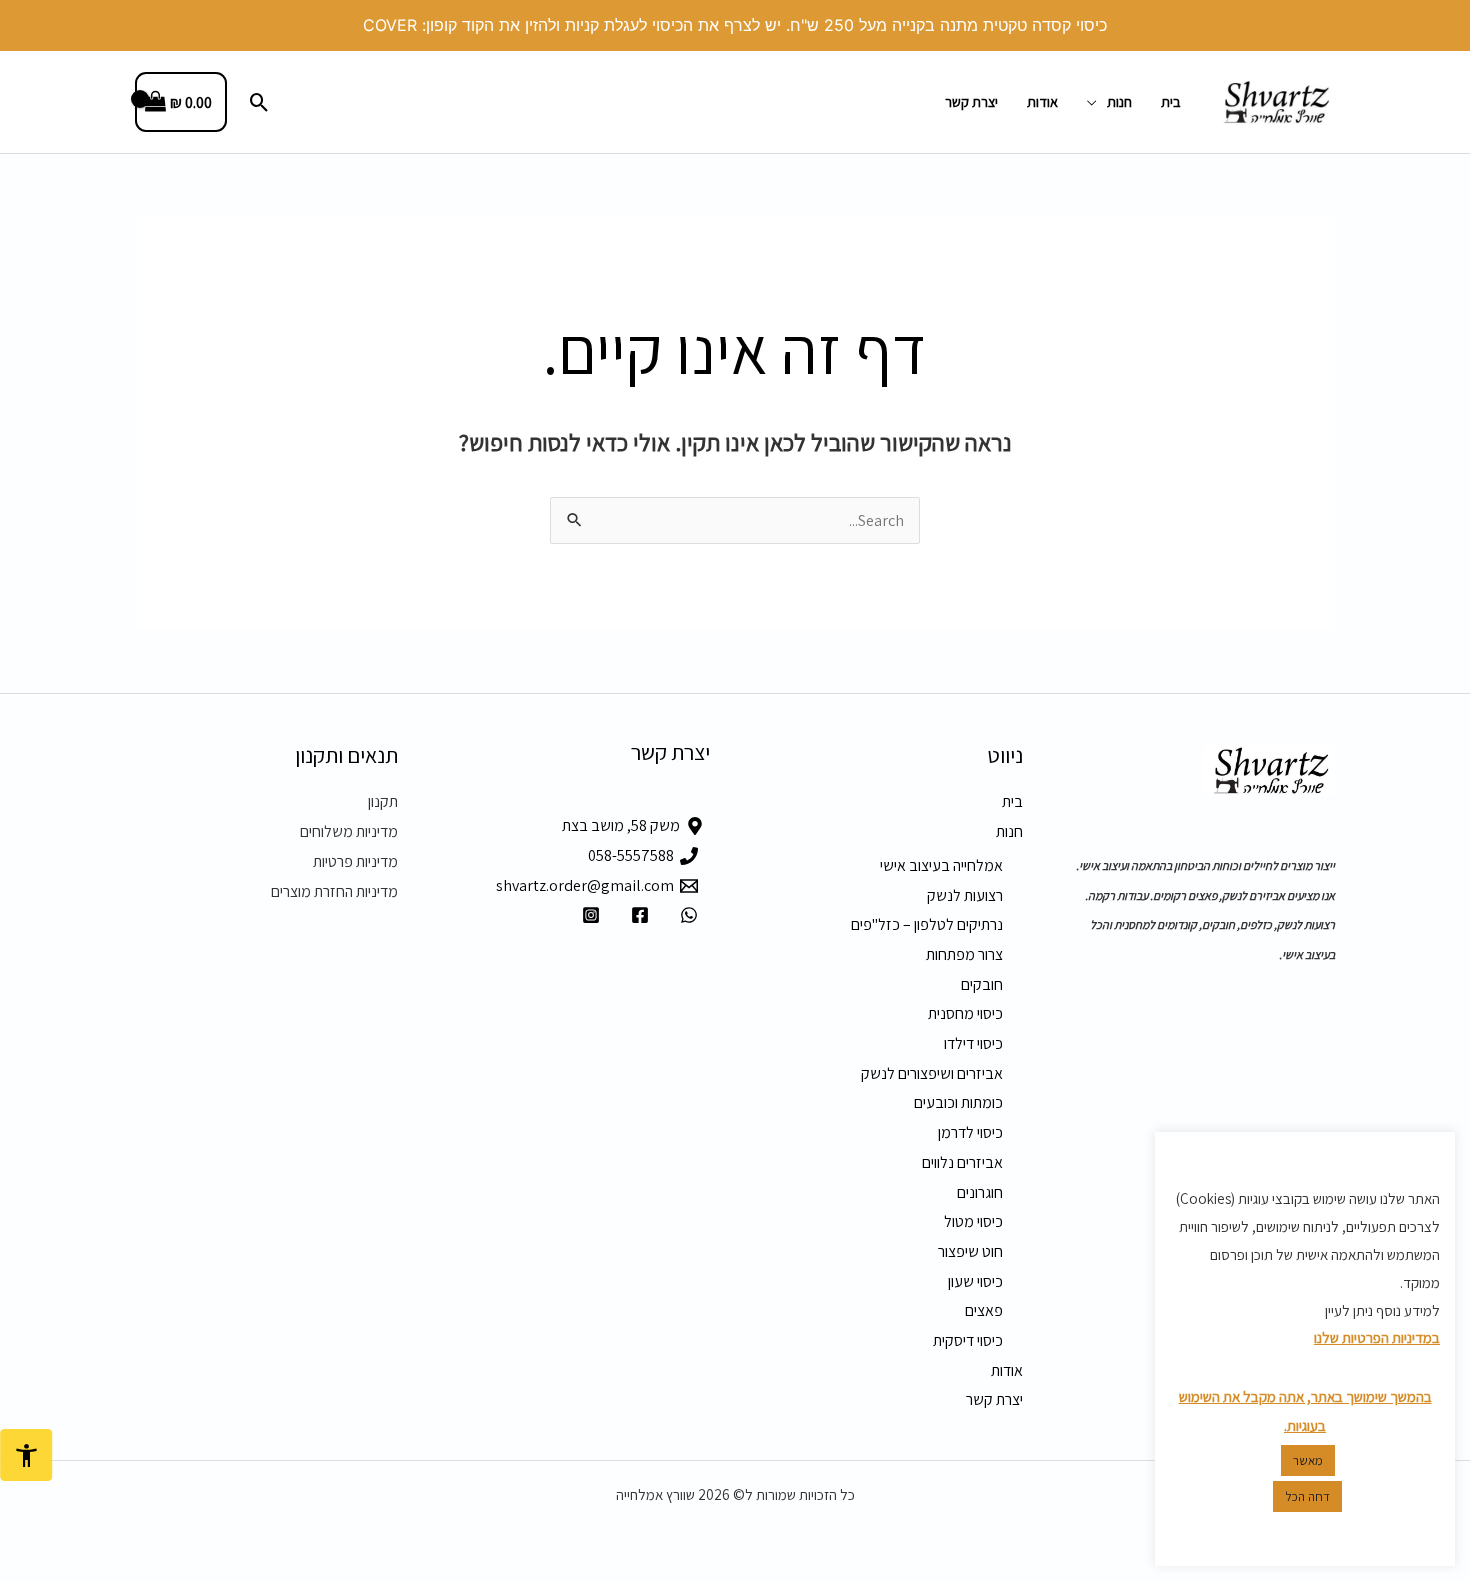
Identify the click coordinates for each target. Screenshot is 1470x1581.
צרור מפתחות (964, 954)
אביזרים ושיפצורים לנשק (932, 1073)
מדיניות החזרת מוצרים (334, 891)
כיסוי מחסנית (965, 1013)
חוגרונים (980, 1192)
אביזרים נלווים (962, 1162)
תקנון (383, 801)
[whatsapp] (685, 915)
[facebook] (636, 915)
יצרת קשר (971, 101)
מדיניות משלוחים (349, 831)
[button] (259, 102)
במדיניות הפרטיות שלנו (1377, 1337)
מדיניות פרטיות (355, 861)
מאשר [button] (1308, 1460)
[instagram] (588, 915)
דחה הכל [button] (1307, 1496)
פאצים (984, 1310)
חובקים (982, 984)
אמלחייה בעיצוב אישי (941, 865)
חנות (1119, 101)
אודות (1042, 101)
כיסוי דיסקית (968, 1340)
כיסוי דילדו (973, 1043)
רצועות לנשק (965, 895)
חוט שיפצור (970, 1251)
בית (1171, 101)
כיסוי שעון (975, 1281)
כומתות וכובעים (958, 1102)
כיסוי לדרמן (970, 1132)
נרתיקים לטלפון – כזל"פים (927, 924)
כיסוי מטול (973, 1221)
